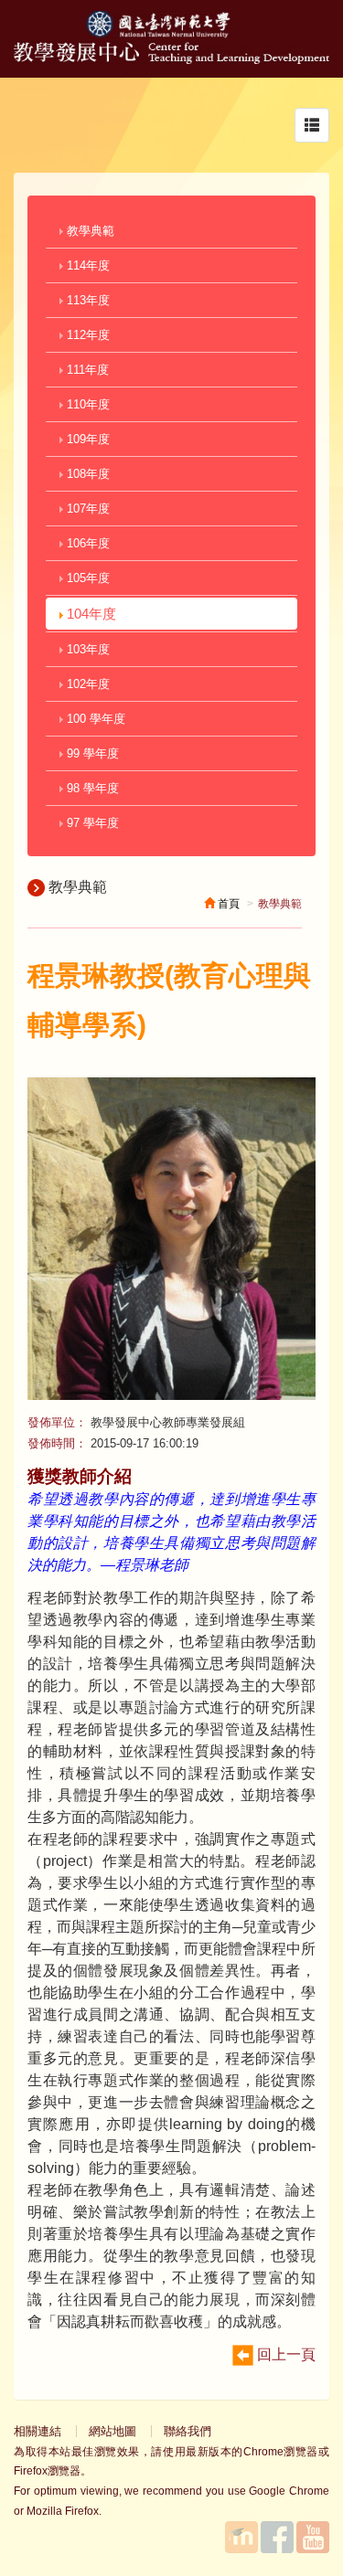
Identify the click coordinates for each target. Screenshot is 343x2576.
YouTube (313, 2537)
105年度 (86, 578)
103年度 (86, 649)
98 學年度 (91, 788)
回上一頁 (284, 2354)
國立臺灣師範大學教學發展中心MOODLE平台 (241, 2537)
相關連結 (38, 2431)
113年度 (86, 300)
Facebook (277, 2537)
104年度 (90, 614)
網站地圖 (113, 2431)
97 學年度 (91, 823)
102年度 (86, 684)
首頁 (227, 904)
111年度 (86, 370)
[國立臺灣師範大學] (172, 33)
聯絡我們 (188, 2431)
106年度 (86, 543)
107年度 (86, 509)
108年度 (86, 474)
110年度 (86, 404)
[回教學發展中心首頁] (171, 59)
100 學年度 (94, 719)
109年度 (86, 439)
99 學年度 (91, 753)
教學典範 (89, 231)
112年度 (86, 335)
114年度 (86, 265)
